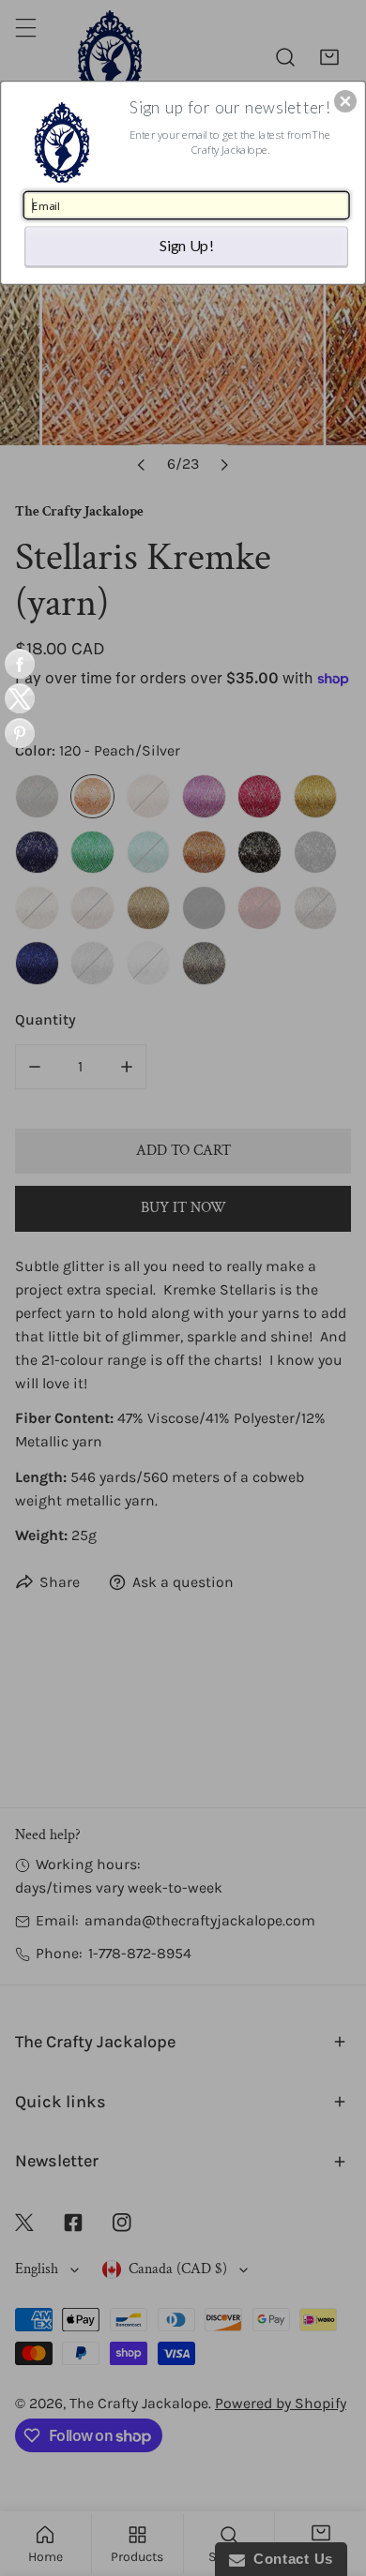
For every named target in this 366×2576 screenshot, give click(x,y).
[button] (345, 101)
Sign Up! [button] (187, 245)
